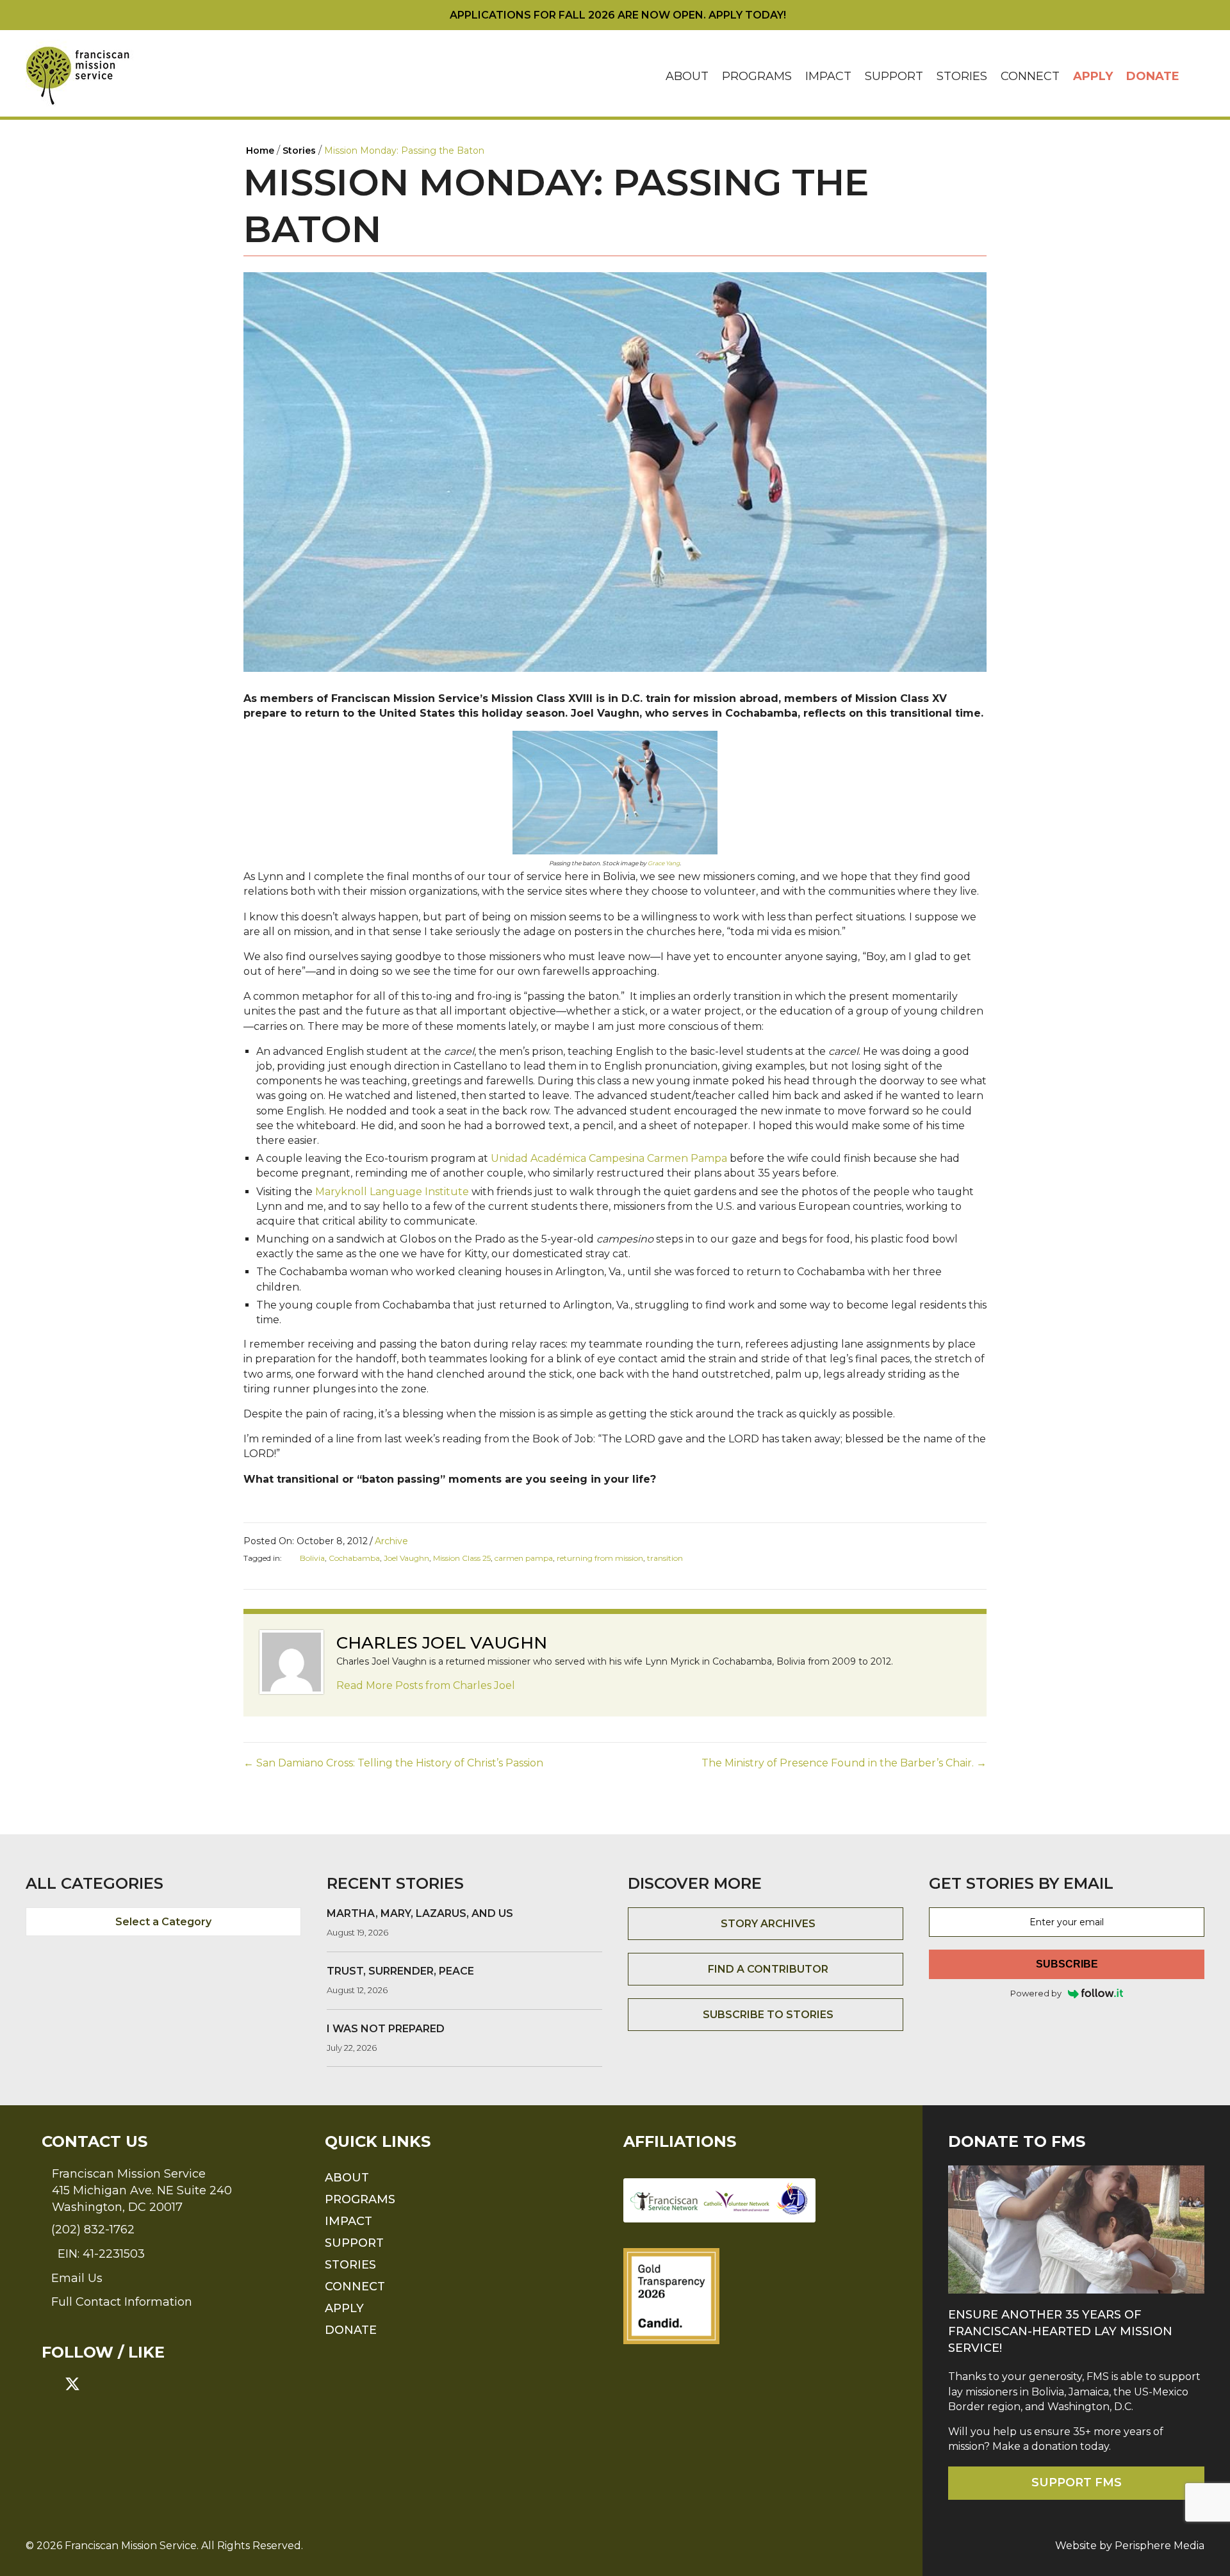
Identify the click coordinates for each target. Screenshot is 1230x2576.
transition (665, 1558)
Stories (962, 76)
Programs (757, 76)
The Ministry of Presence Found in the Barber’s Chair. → (844, 1763)
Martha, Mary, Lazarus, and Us (420, 1913)
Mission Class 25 (462, 1558)
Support (894, 76)
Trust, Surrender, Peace (400, 1971)
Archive (391, 1541)
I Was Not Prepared (386, 2029)
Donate (1153, 76)
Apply (1093, 76)
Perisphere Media (1160, 2546)
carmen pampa (524, 1558)
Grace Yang (664, 863)
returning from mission (600, 1558)
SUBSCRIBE (1067, 1964)
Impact (828, 76)
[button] (1195, 77)
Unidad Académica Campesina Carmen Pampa (609, 1158)
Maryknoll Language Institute (392, 1192)
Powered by (1036, 1993)
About (687, 76)
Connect (1030, 76)
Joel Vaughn (406, 1558)
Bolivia (312, 1558)
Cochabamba (354, 1558)
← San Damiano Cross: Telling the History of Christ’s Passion (393, 1763)
